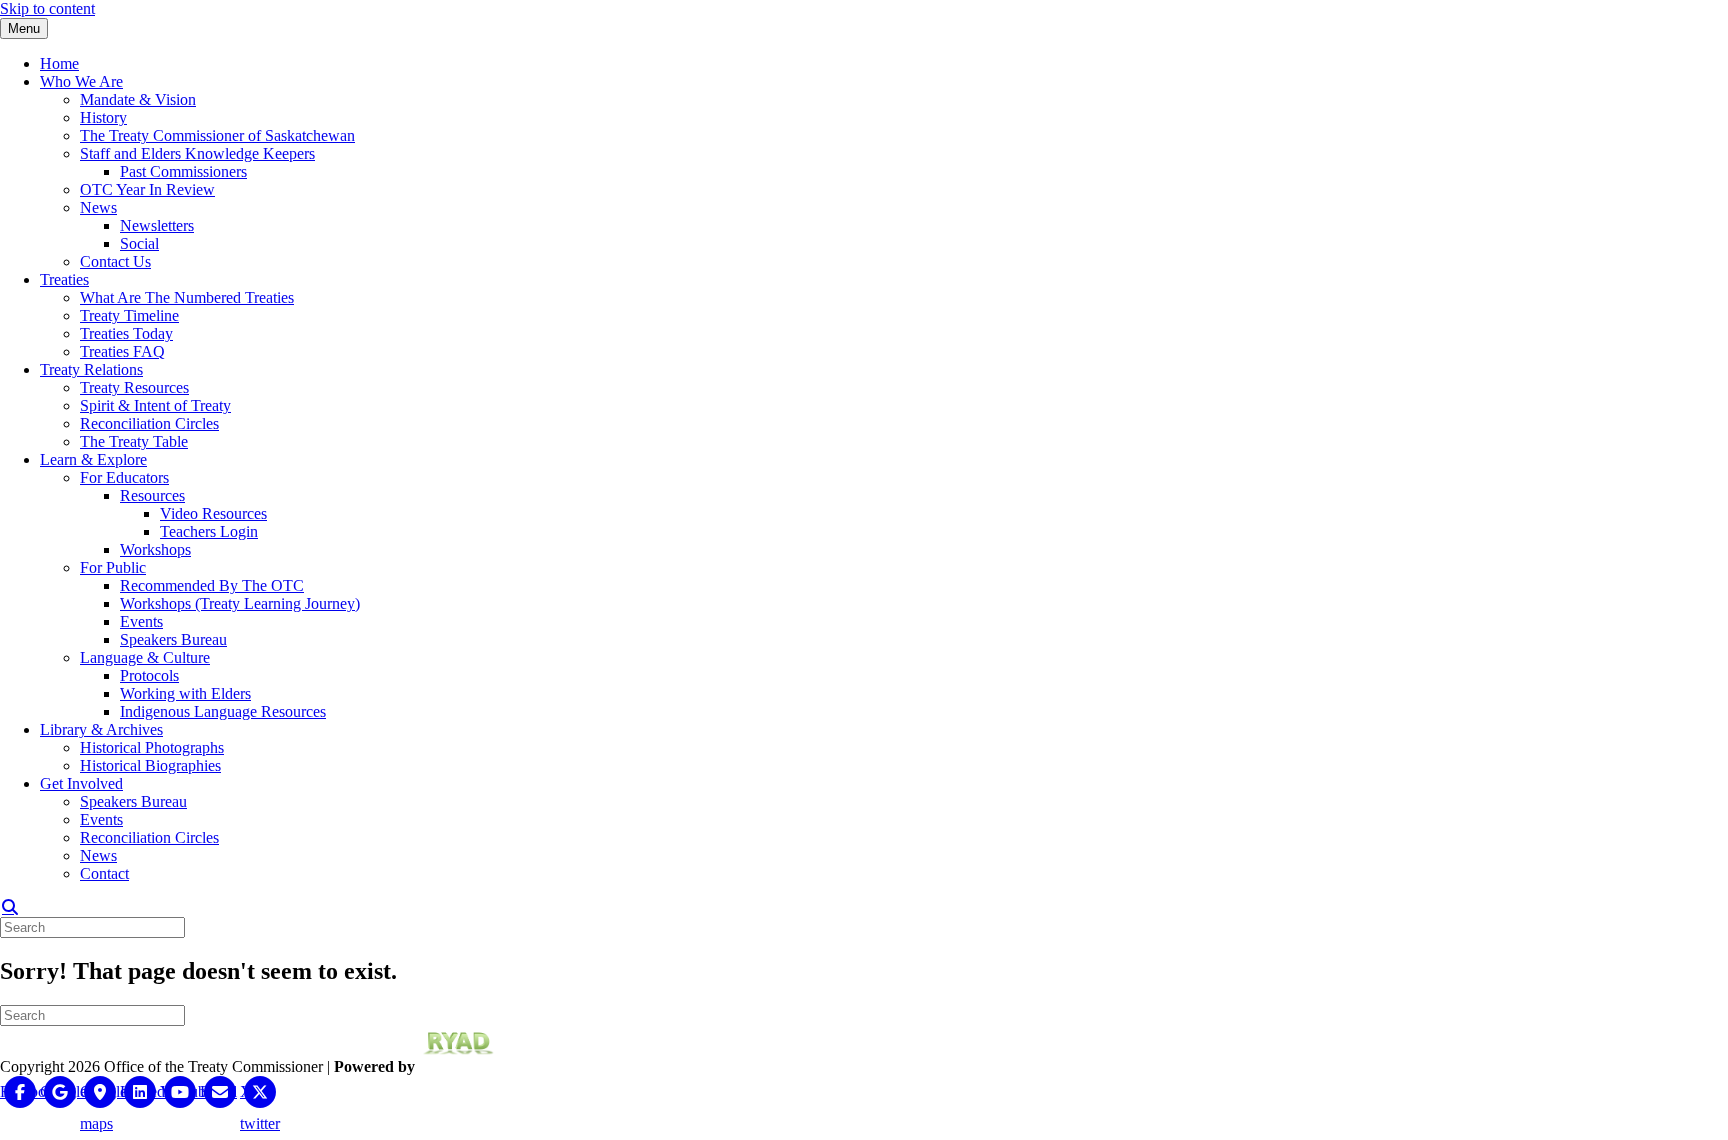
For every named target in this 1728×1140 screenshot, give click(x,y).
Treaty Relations (91, 369)
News (98, 207)
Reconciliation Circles (149, 423)
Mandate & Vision (138, 99)
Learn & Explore (93, 459)
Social (139, 243)
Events (141, 621)
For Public (113, 567)
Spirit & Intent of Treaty (155, 405)
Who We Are (81, 81)
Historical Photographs (152, 747)
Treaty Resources (134, 387)
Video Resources (213, 513)
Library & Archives (101, 729)
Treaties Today (126, 333)
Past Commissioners (183, 171)
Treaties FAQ (122, 351)
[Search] (10, 907)
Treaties (64, 279)
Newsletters (157, 225)
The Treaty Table (134, 441)
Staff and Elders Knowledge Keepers (197, 153)
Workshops (155, 549)
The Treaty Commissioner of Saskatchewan (217, 135)
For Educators (124, 477)
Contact (104, 873)
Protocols (149, 675)
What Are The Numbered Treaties (187, 297)
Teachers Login (209, 531)
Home (59, 63)
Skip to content (47, 8)
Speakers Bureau (173, 639)
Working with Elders (185, 693)
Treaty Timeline (129, 315)
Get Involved (81, 783)
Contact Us (115, 261)
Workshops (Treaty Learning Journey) (240, 603)
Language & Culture (145, 657)
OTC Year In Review (147, 189)
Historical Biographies (150, 765)
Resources (152, 495)
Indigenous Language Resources (223, 711)
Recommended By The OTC (212, 585)
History (103, 117)
